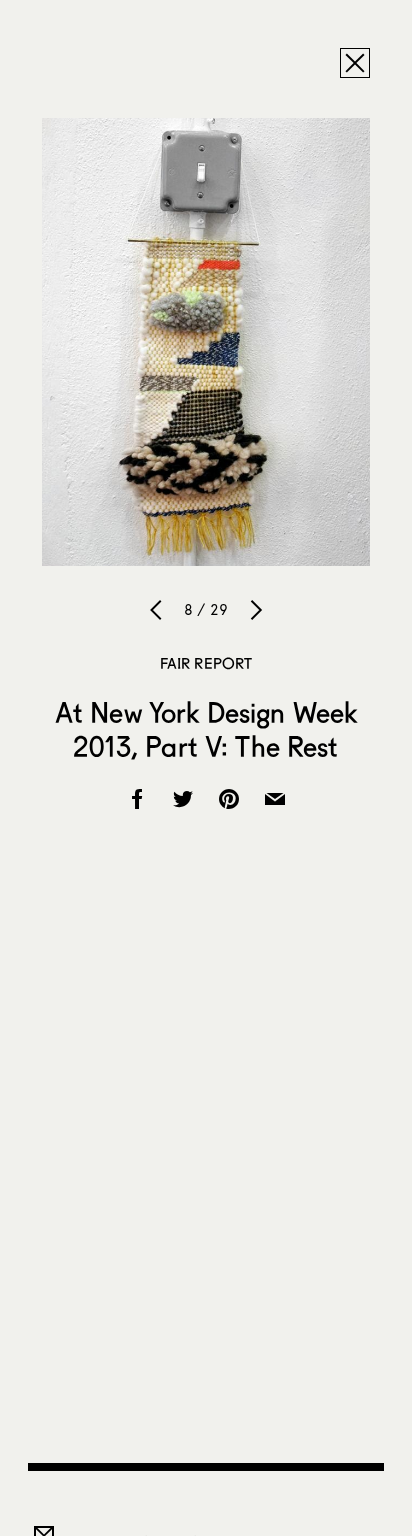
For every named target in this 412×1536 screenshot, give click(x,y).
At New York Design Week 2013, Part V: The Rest (206, 729)
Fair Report (206, 663)
